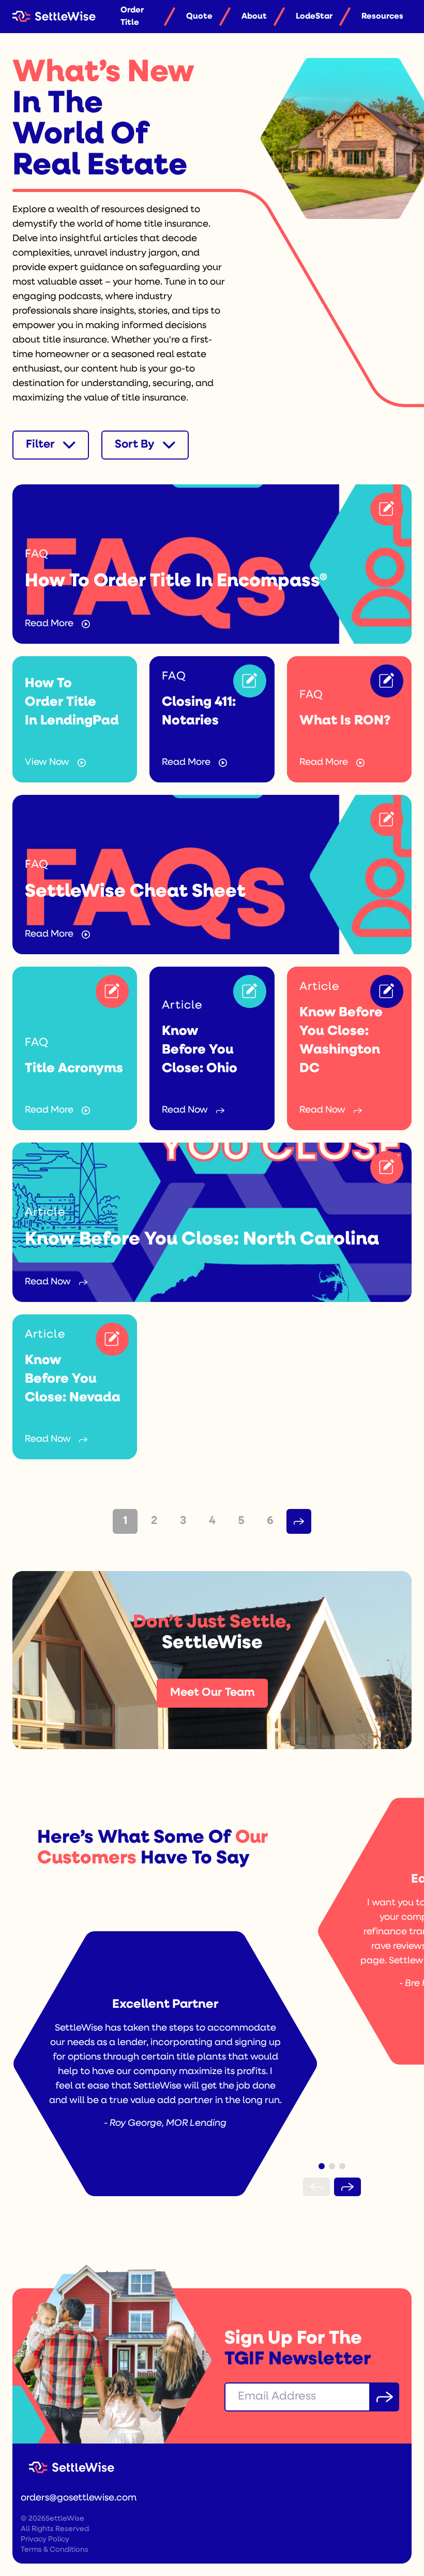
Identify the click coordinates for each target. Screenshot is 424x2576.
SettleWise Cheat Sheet (135, 892)
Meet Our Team (212, 1693)
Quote (199, 17)
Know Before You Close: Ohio (200, 1050)
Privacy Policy (45, 2540)
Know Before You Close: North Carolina (202, 1240)
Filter (40, 445)
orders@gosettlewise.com (79, 2498)
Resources (382, 17)
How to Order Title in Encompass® (176, 582)
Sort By (135, 445)
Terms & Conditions (55, 2550)
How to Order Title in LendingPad (72, 702)
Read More (49, 624)
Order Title (132, 17)
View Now (47, 763)
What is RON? (345, 721)
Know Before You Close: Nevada (73, 1379)
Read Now (185, 1111)
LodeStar (314, 17)
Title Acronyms (74, 1069)
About (254, 17)
